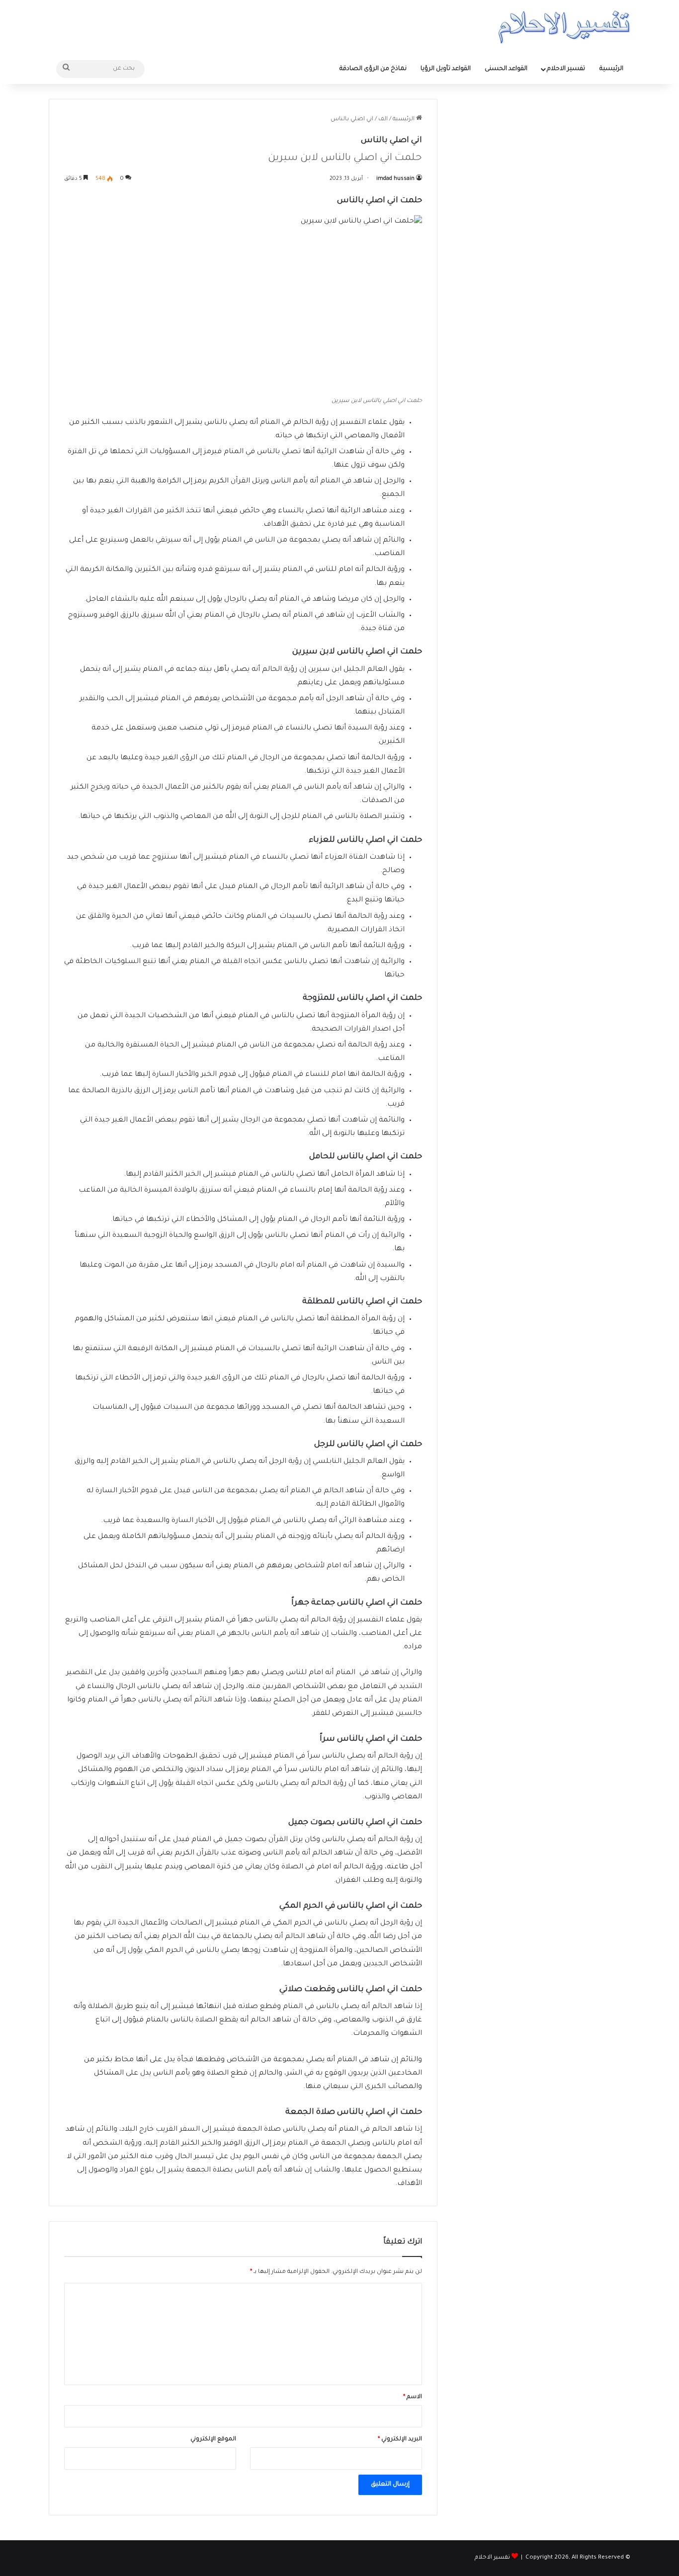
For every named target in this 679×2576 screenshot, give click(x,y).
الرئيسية (611, 69)
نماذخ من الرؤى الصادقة (373, 69)
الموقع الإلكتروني (213, 2440)
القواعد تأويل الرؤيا (446, 69)
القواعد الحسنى (506, 69)
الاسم (413, 2397)
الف (383, 120)
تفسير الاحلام (566, 69)
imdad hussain (395, 179)
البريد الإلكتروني (400, 2440)
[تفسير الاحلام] (564, 27)
